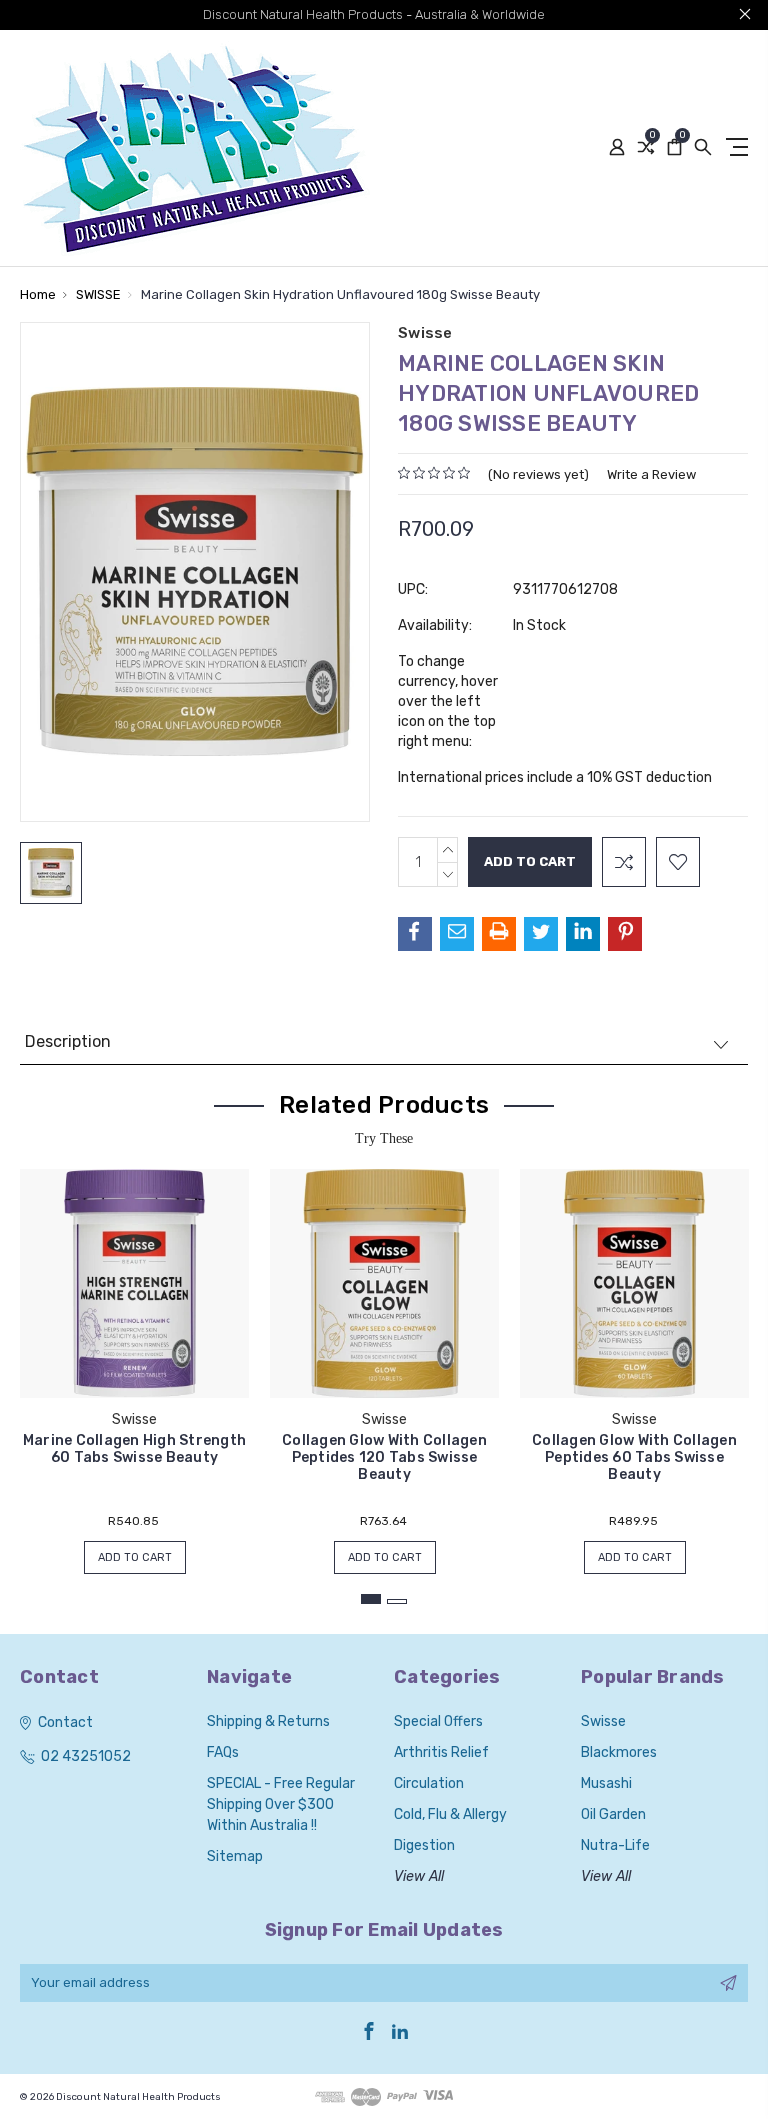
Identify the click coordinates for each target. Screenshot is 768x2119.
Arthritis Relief (441, 1752)
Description (68, 1041)
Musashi (606, 1783)
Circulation (429, 1783)
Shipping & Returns (268, 1721)
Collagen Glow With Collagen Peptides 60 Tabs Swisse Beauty (634, 1457)
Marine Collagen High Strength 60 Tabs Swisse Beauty (134, 1449)
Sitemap (235, 1856)
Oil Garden (613, 1814)
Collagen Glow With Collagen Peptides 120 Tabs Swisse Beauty (384, 1457)
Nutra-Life (615, 1845)
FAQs (223, 1752)
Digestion (424, 1845)
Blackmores (619, 1752)
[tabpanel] (135, 1361)
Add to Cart (135, 1557)
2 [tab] (397, 1601)
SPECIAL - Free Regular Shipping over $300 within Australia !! (281, 1804)
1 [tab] (371, 1599)
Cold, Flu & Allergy (450, 1814)
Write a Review (651, 474)
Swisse (603, 1721)
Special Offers (438, 1721)
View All (419, 1876)
